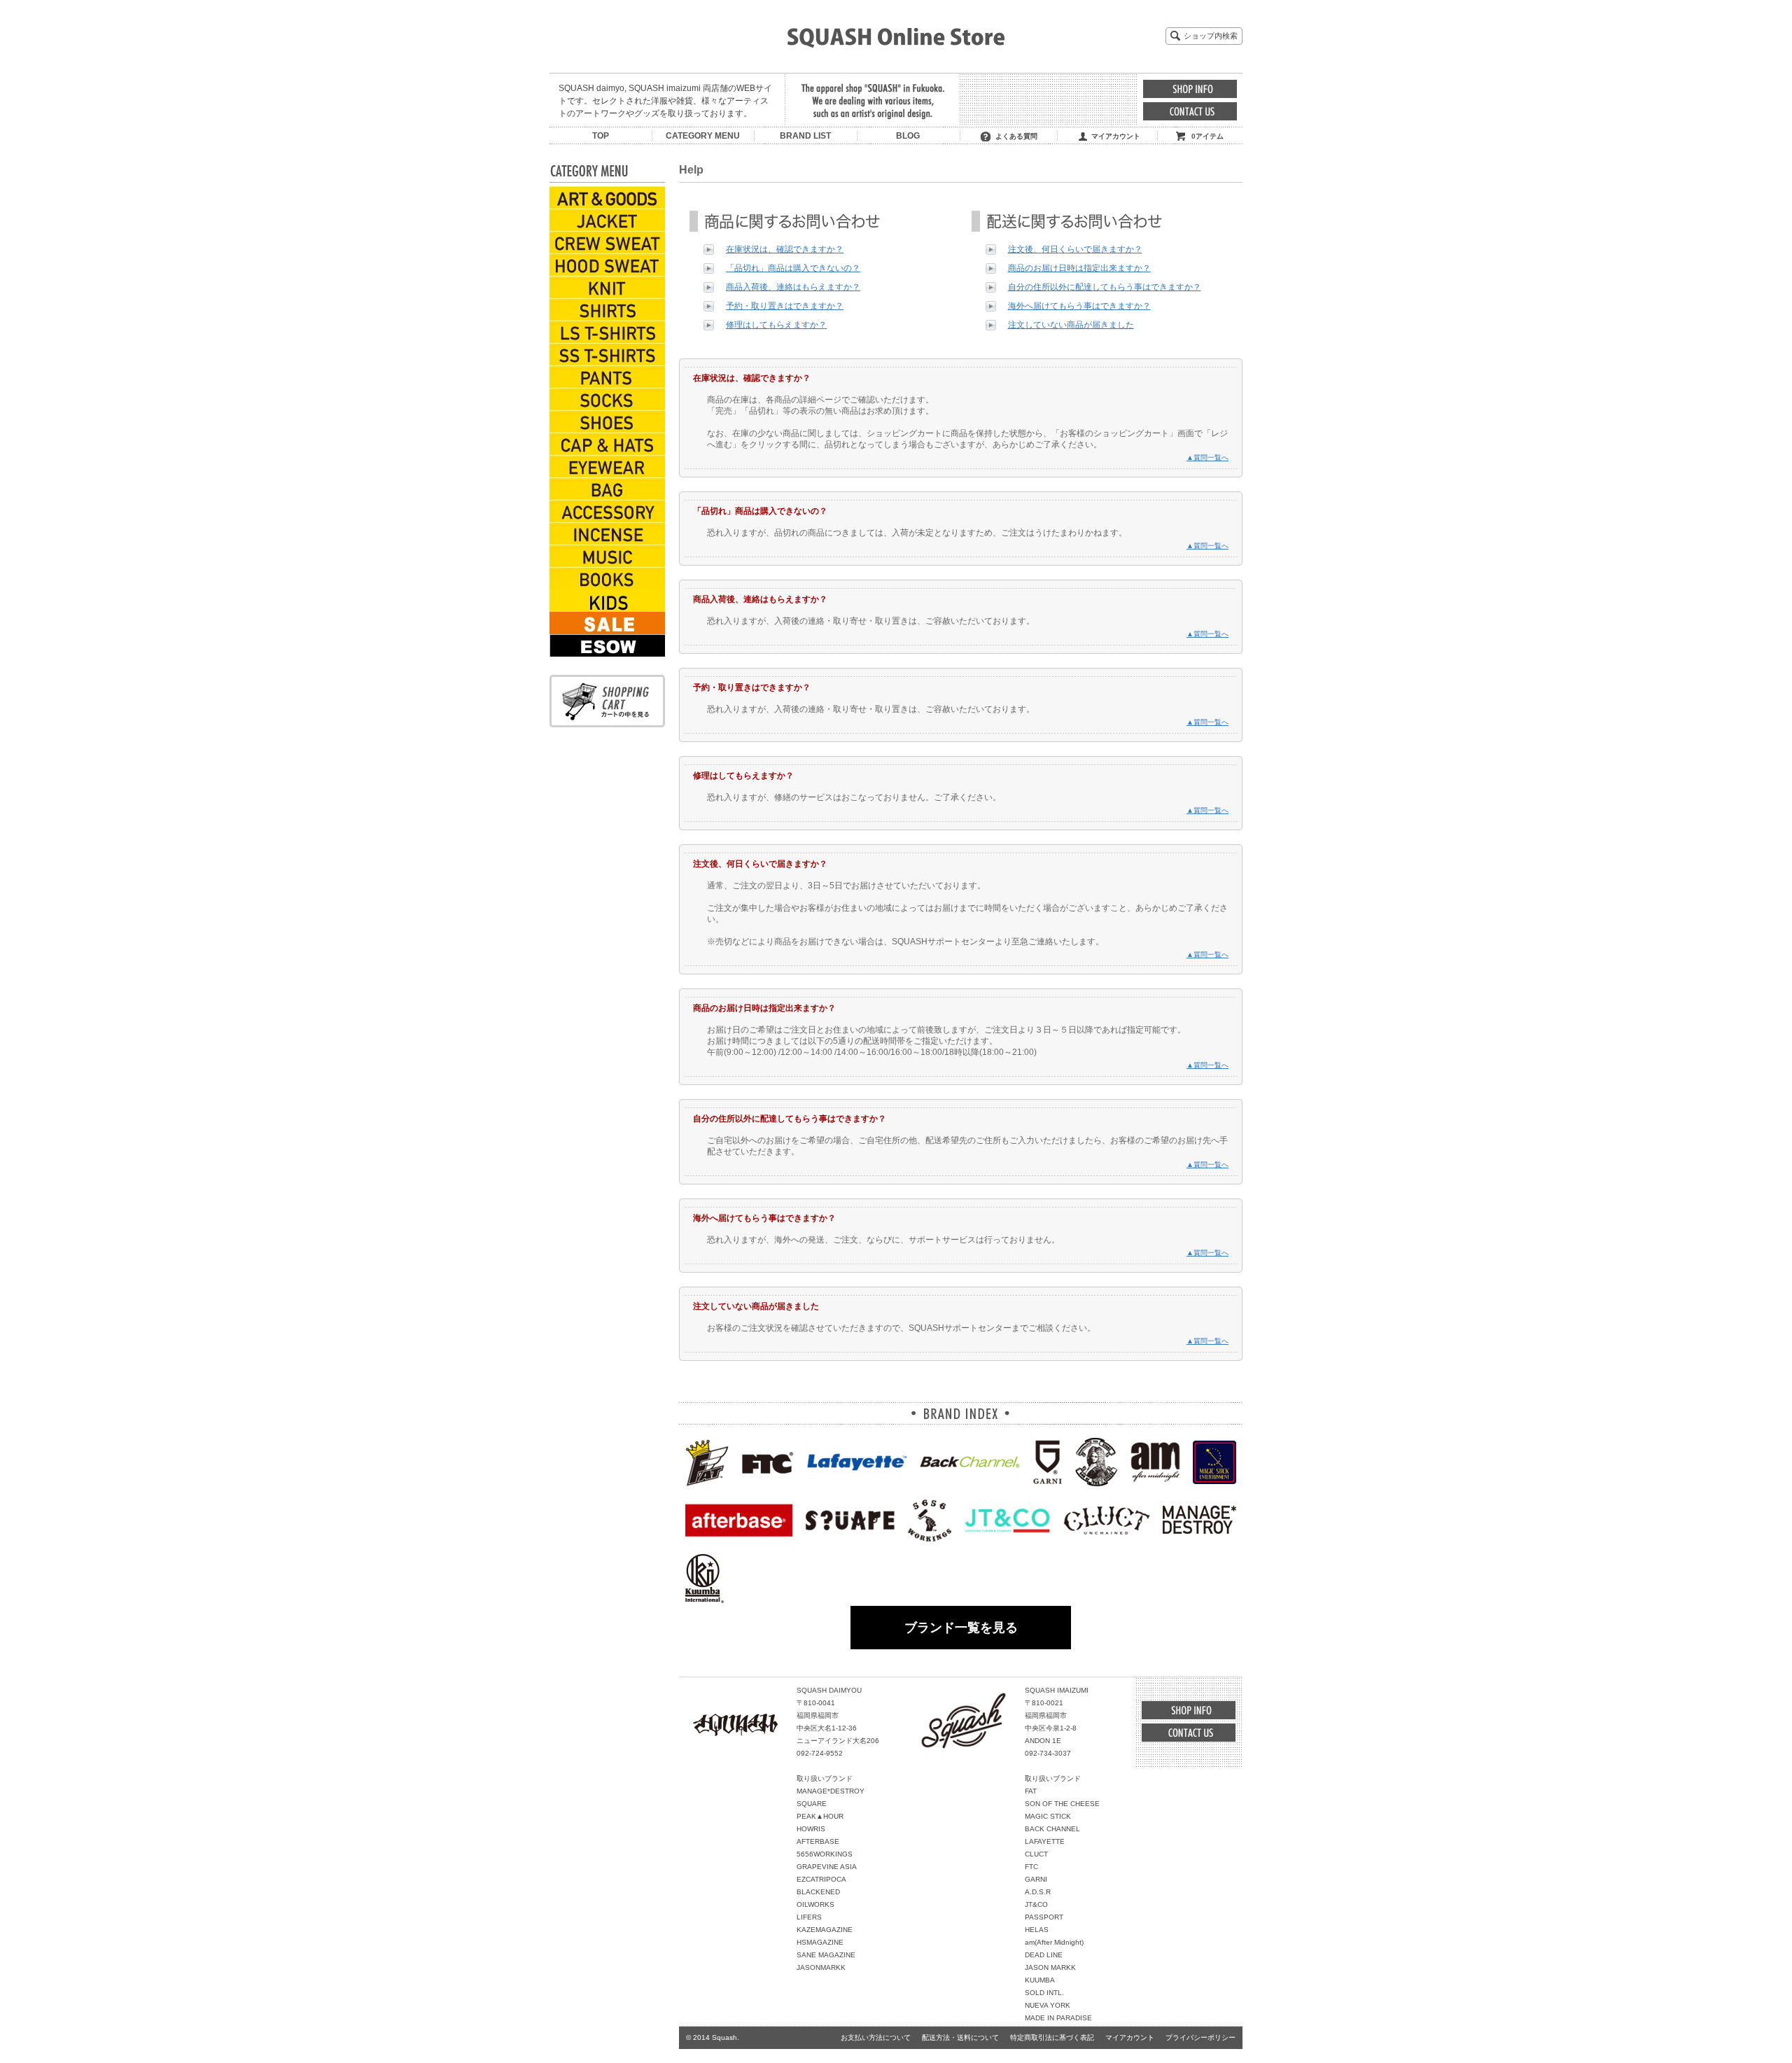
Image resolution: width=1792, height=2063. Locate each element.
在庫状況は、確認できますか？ (785, 249)
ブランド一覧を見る (961, 1628)
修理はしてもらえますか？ (776, 325)
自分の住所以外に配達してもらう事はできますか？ (1105, 287)
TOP (601, 136)
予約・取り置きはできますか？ (785, 306)
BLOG (908, 136)
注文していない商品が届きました (1071, 325)
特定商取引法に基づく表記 (1052, 2037)
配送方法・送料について (960, 2037)
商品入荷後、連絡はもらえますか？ (793, 287)
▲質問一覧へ (1207, 457)
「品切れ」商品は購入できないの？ (793, 268)
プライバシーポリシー (1200, 2037)
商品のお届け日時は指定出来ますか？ (1079, 268)
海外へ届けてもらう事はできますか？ (1079, 306)
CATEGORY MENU (703, 136)
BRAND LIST (805, 136)
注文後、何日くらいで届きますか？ (1075, 249)
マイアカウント (1116, 136)
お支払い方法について (876, 2037)
